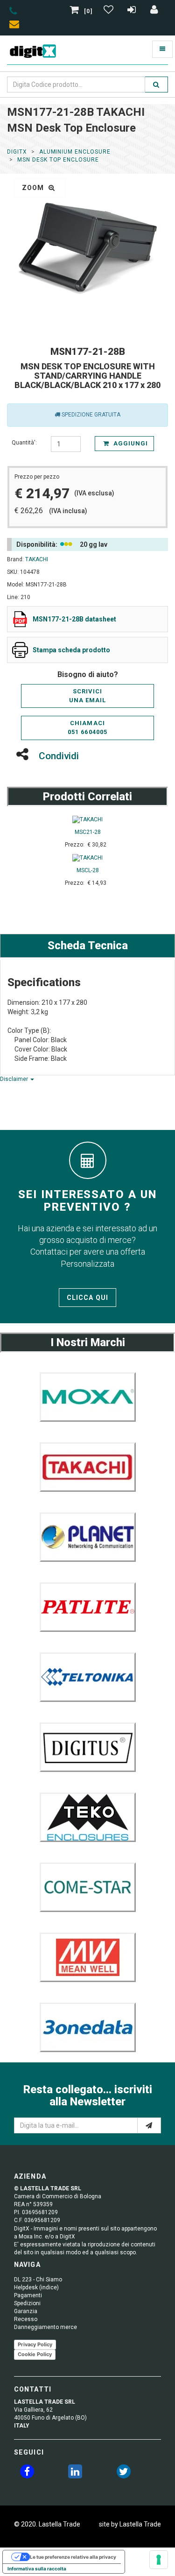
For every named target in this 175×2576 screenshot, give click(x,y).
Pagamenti (28, 2295)
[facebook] (27, 2473)
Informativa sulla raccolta (37, 2569)
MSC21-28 (88, 832)
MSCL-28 (88, 870)
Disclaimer (15, 1079)
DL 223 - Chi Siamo (38, 2280)
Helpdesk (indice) (36, 2287)
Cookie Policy (35, 2354)
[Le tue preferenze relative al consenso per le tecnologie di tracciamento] (159, 2560)
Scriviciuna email (87, 696)
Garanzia (26, 2311)
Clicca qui (87, 1298)
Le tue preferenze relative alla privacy (73, 2557)
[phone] (13, 13)
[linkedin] (75, 2473)
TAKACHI (37, 559)
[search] (156, 85)
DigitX (17, 152)
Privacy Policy (35, 2344)
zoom (34, 188)
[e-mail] (149, 2125)
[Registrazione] (133, 11)
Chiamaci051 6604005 (87, 727)
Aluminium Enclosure (75, 152)
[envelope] (16, 26)
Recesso (26, 2319)
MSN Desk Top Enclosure (58, 160)
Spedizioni (27, 2303)
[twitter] (124, 2473)
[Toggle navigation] (162, 49)
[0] (88, 11)
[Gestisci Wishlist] (110, 11)
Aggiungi (130, 443)
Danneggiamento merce (45, 2327)
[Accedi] (154, 11)
